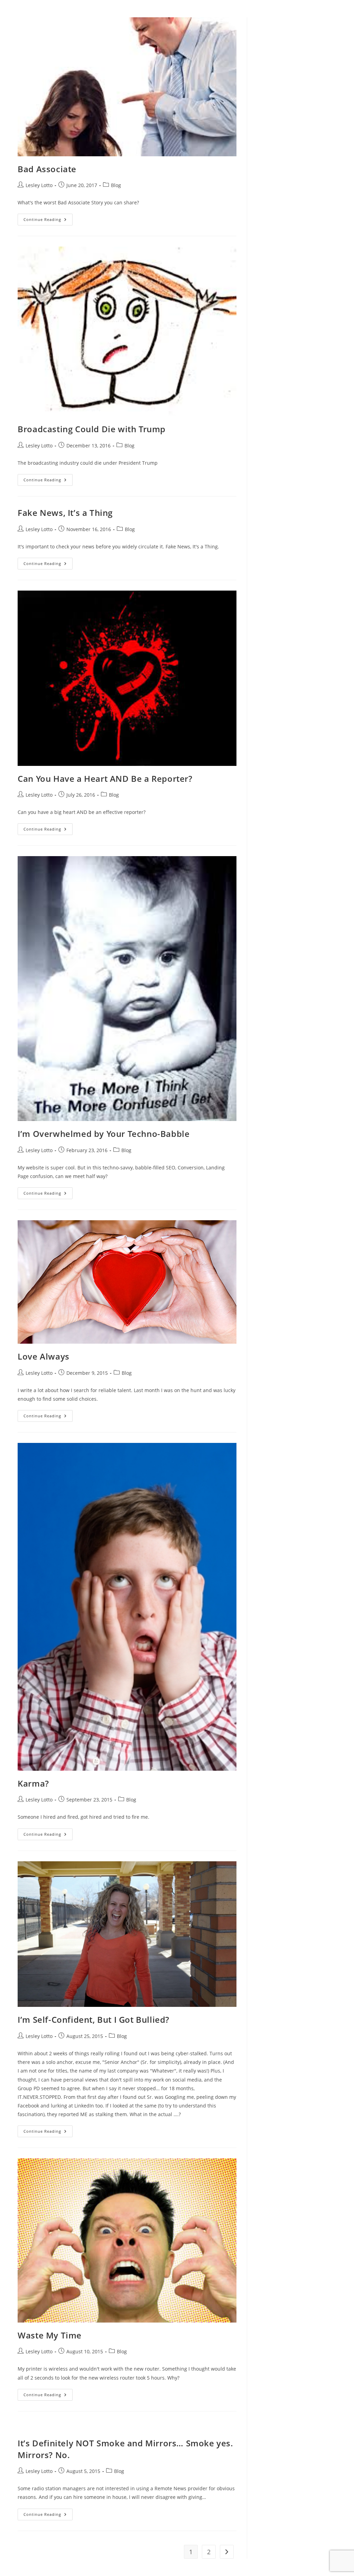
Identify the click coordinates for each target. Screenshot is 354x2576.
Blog (116, 185)
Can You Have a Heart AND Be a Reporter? (105, 779)
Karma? (33, 1783)
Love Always (44, 1356)
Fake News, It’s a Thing (65, 513)
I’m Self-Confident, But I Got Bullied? (94, 2019)
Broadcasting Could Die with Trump (92, 429)
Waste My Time (50, 2335)
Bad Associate (47, 169)
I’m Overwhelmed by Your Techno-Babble (104, 1134)
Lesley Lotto (39, 185)
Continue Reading (48, 221)
